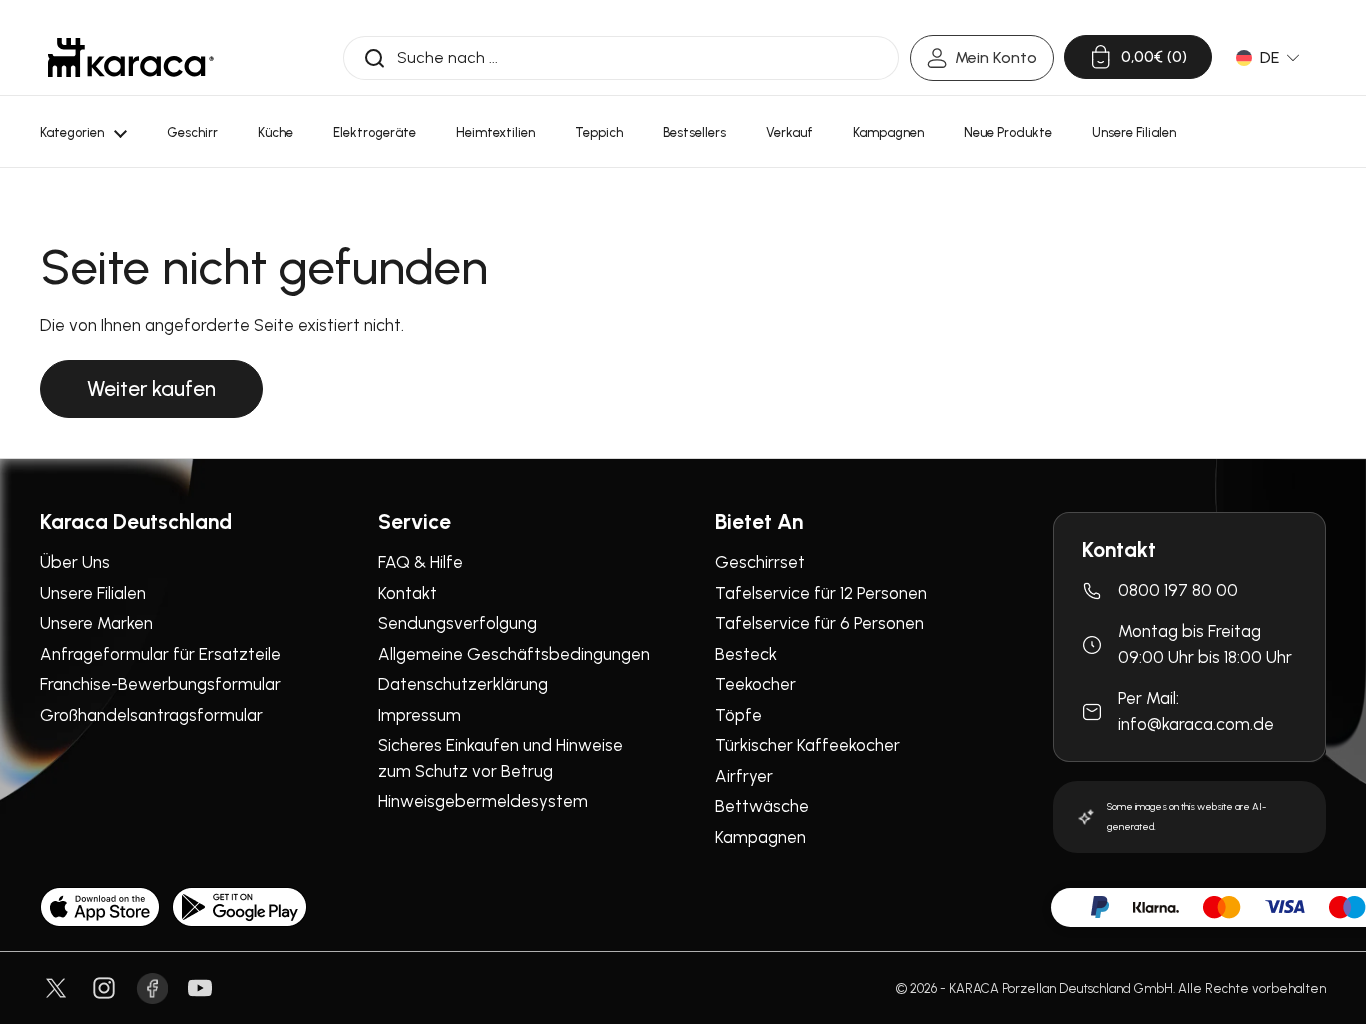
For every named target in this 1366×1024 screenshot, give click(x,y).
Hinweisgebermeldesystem (483, 801)
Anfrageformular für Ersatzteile (160, 654)
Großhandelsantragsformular (151, 715)
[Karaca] (131, 57)
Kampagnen (760, 837)
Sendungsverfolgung (457, 623)
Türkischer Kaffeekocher (807, 745)
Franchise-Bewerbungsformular (160, 684)
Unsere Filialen (93, 593)
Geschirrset (760, 562)
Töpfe (738, 715)
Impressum (419, 715)
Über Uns (75, 562)
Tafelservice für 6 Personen (819, 623)
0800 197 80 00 (1178, 590)
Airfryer (744, 776)
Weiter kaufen (151, 388)
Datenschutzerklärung (463, 684)
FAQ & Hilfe (420, 562)
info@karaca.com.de (1196, 724)
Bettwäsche (762, 806)
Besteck (746, 654)
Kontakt (407, 593)
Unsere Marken (96, 623)
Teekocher (755, 684)
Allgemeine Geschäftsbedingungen (514, 654)
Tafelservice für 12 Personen (821, 593)
